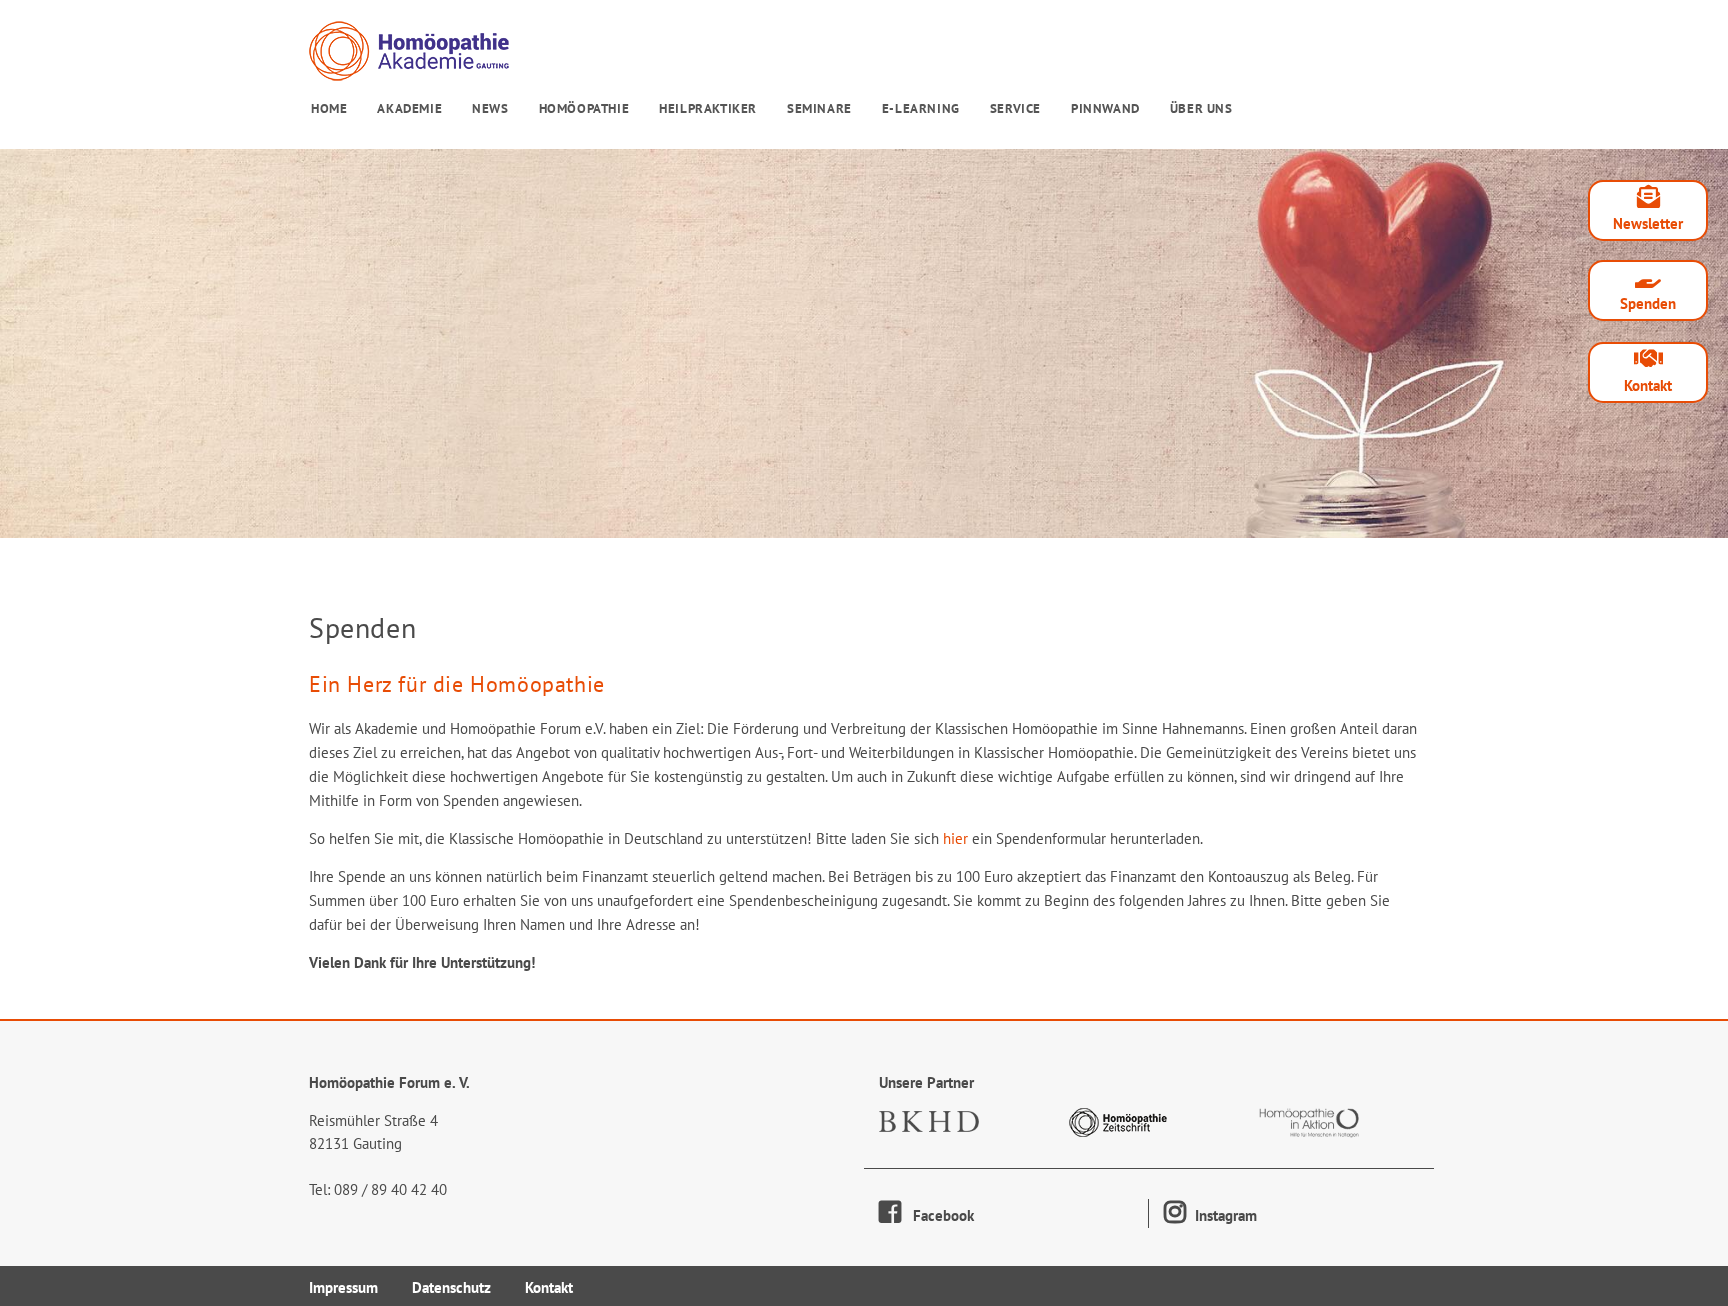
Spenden (1648, 303)
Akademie (409, 108)
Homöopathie (584, 108)
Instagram (1224, 1215)
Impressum (343, 1287)
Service (1015, 108)
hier (955, 838)
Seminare (819, 108)
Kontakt (1648, 385)
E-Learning (921, 108)
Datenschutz (451, 1287)
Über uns (1201, 108)
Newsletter (1648, 223)
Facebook (937, 1215)
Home (329, 108)
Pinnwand (1105, 108)
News (490, 108)
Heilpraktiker (708, 108)
